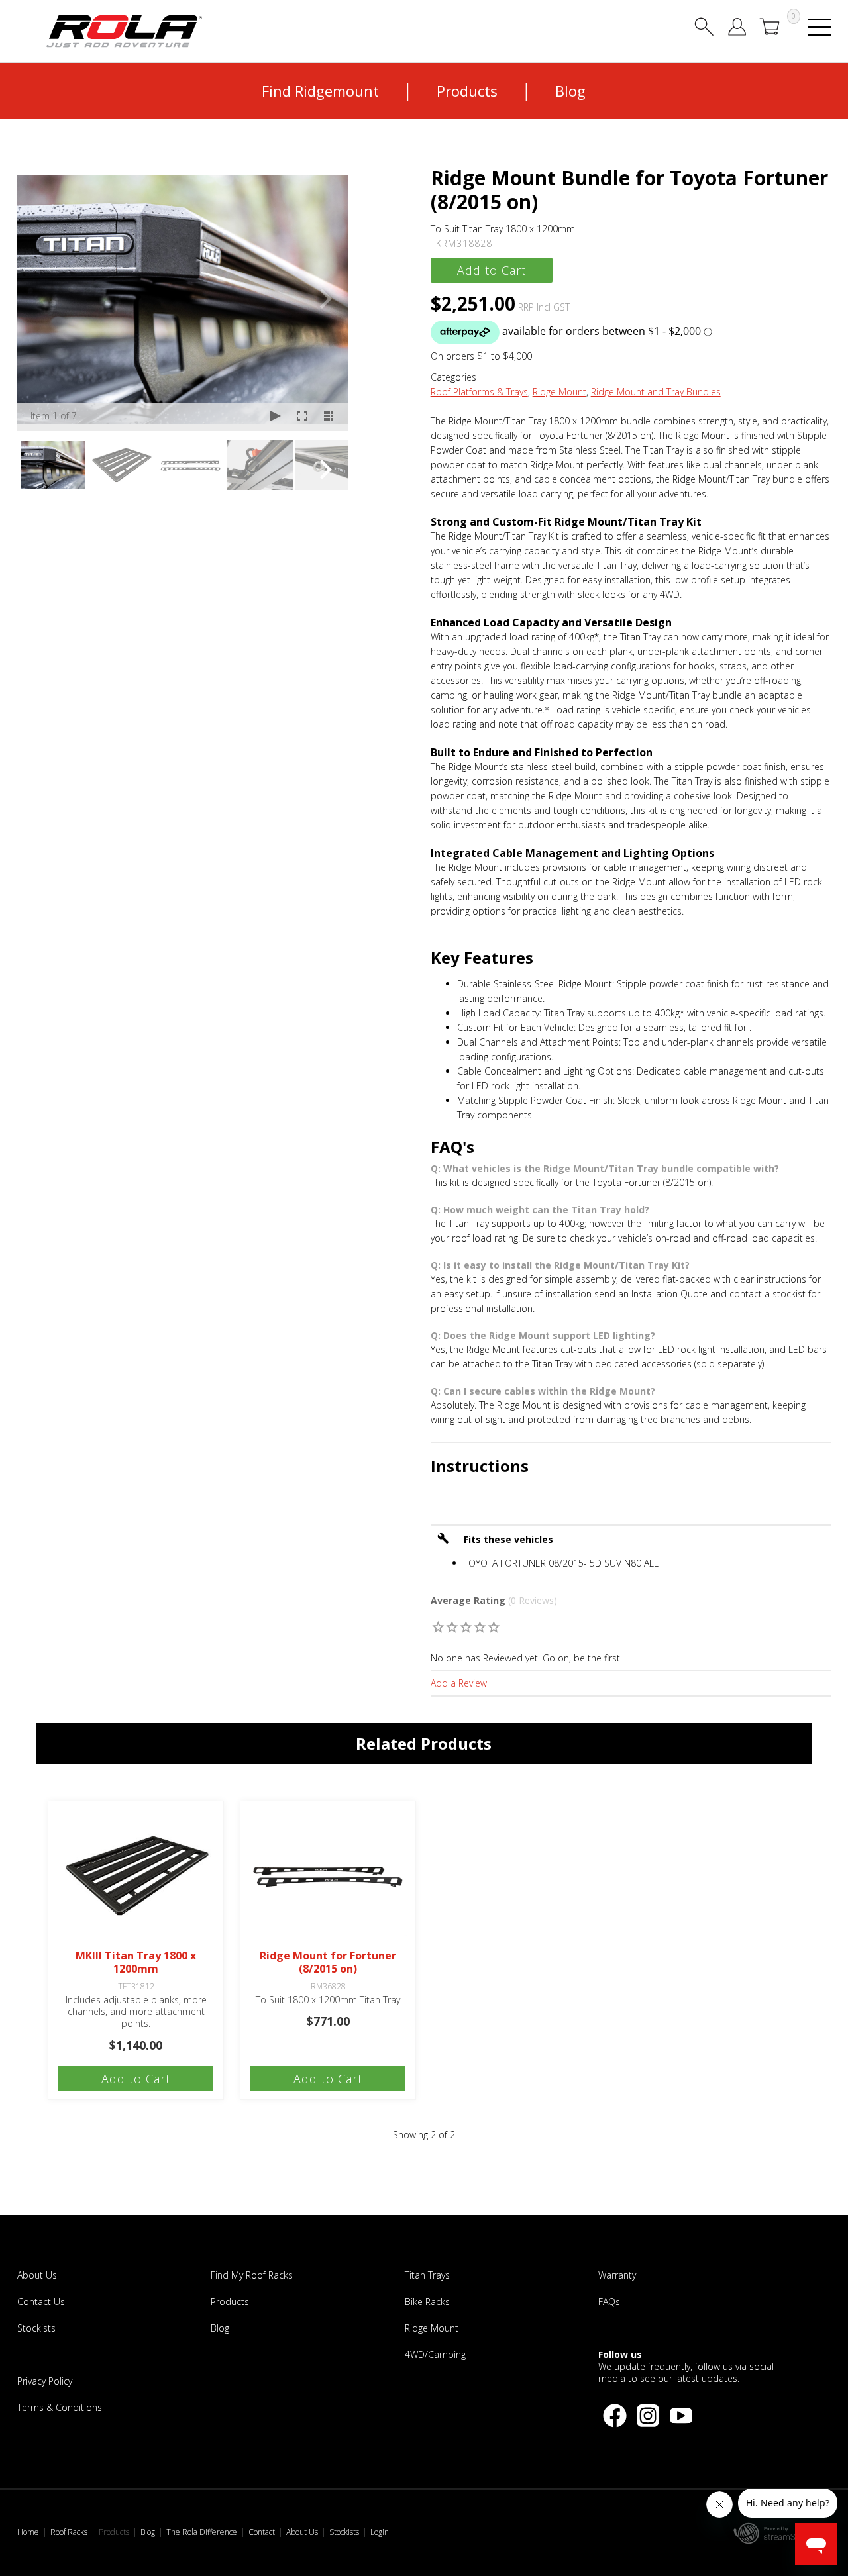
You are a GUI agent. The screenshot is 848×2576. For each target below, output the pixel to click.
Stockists (36, 2328)
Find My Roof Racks (252, 2275)
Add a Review (459, 1683)
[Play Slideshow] (276, 417)
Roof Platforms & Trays (479, 392)
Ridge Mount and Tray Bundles (656, 392)
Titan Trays (427, 2275)
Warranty (617, 2275)
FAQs (609, 2302)
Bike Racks (427, 2302)
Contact (262, 2532)
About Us (37, 2275)
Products (467, 91)
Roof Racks (69, 2532)
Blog (570, 91)
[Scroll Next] (326, 470)
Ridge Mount (559, 392)
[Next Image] (326, 299)
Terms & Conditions (60, 2407)
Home (28, 2532)
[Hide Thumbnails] (329, 417)
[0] (438, 1627)
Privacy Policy (45, 2381)
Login (380, 2532)
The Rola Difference (202, 2532)
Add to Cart (492, 270)
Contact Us (41, 2302)
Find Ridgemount (320, 91)
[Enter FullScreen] (302, 417)
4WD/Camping (435, 2354)
